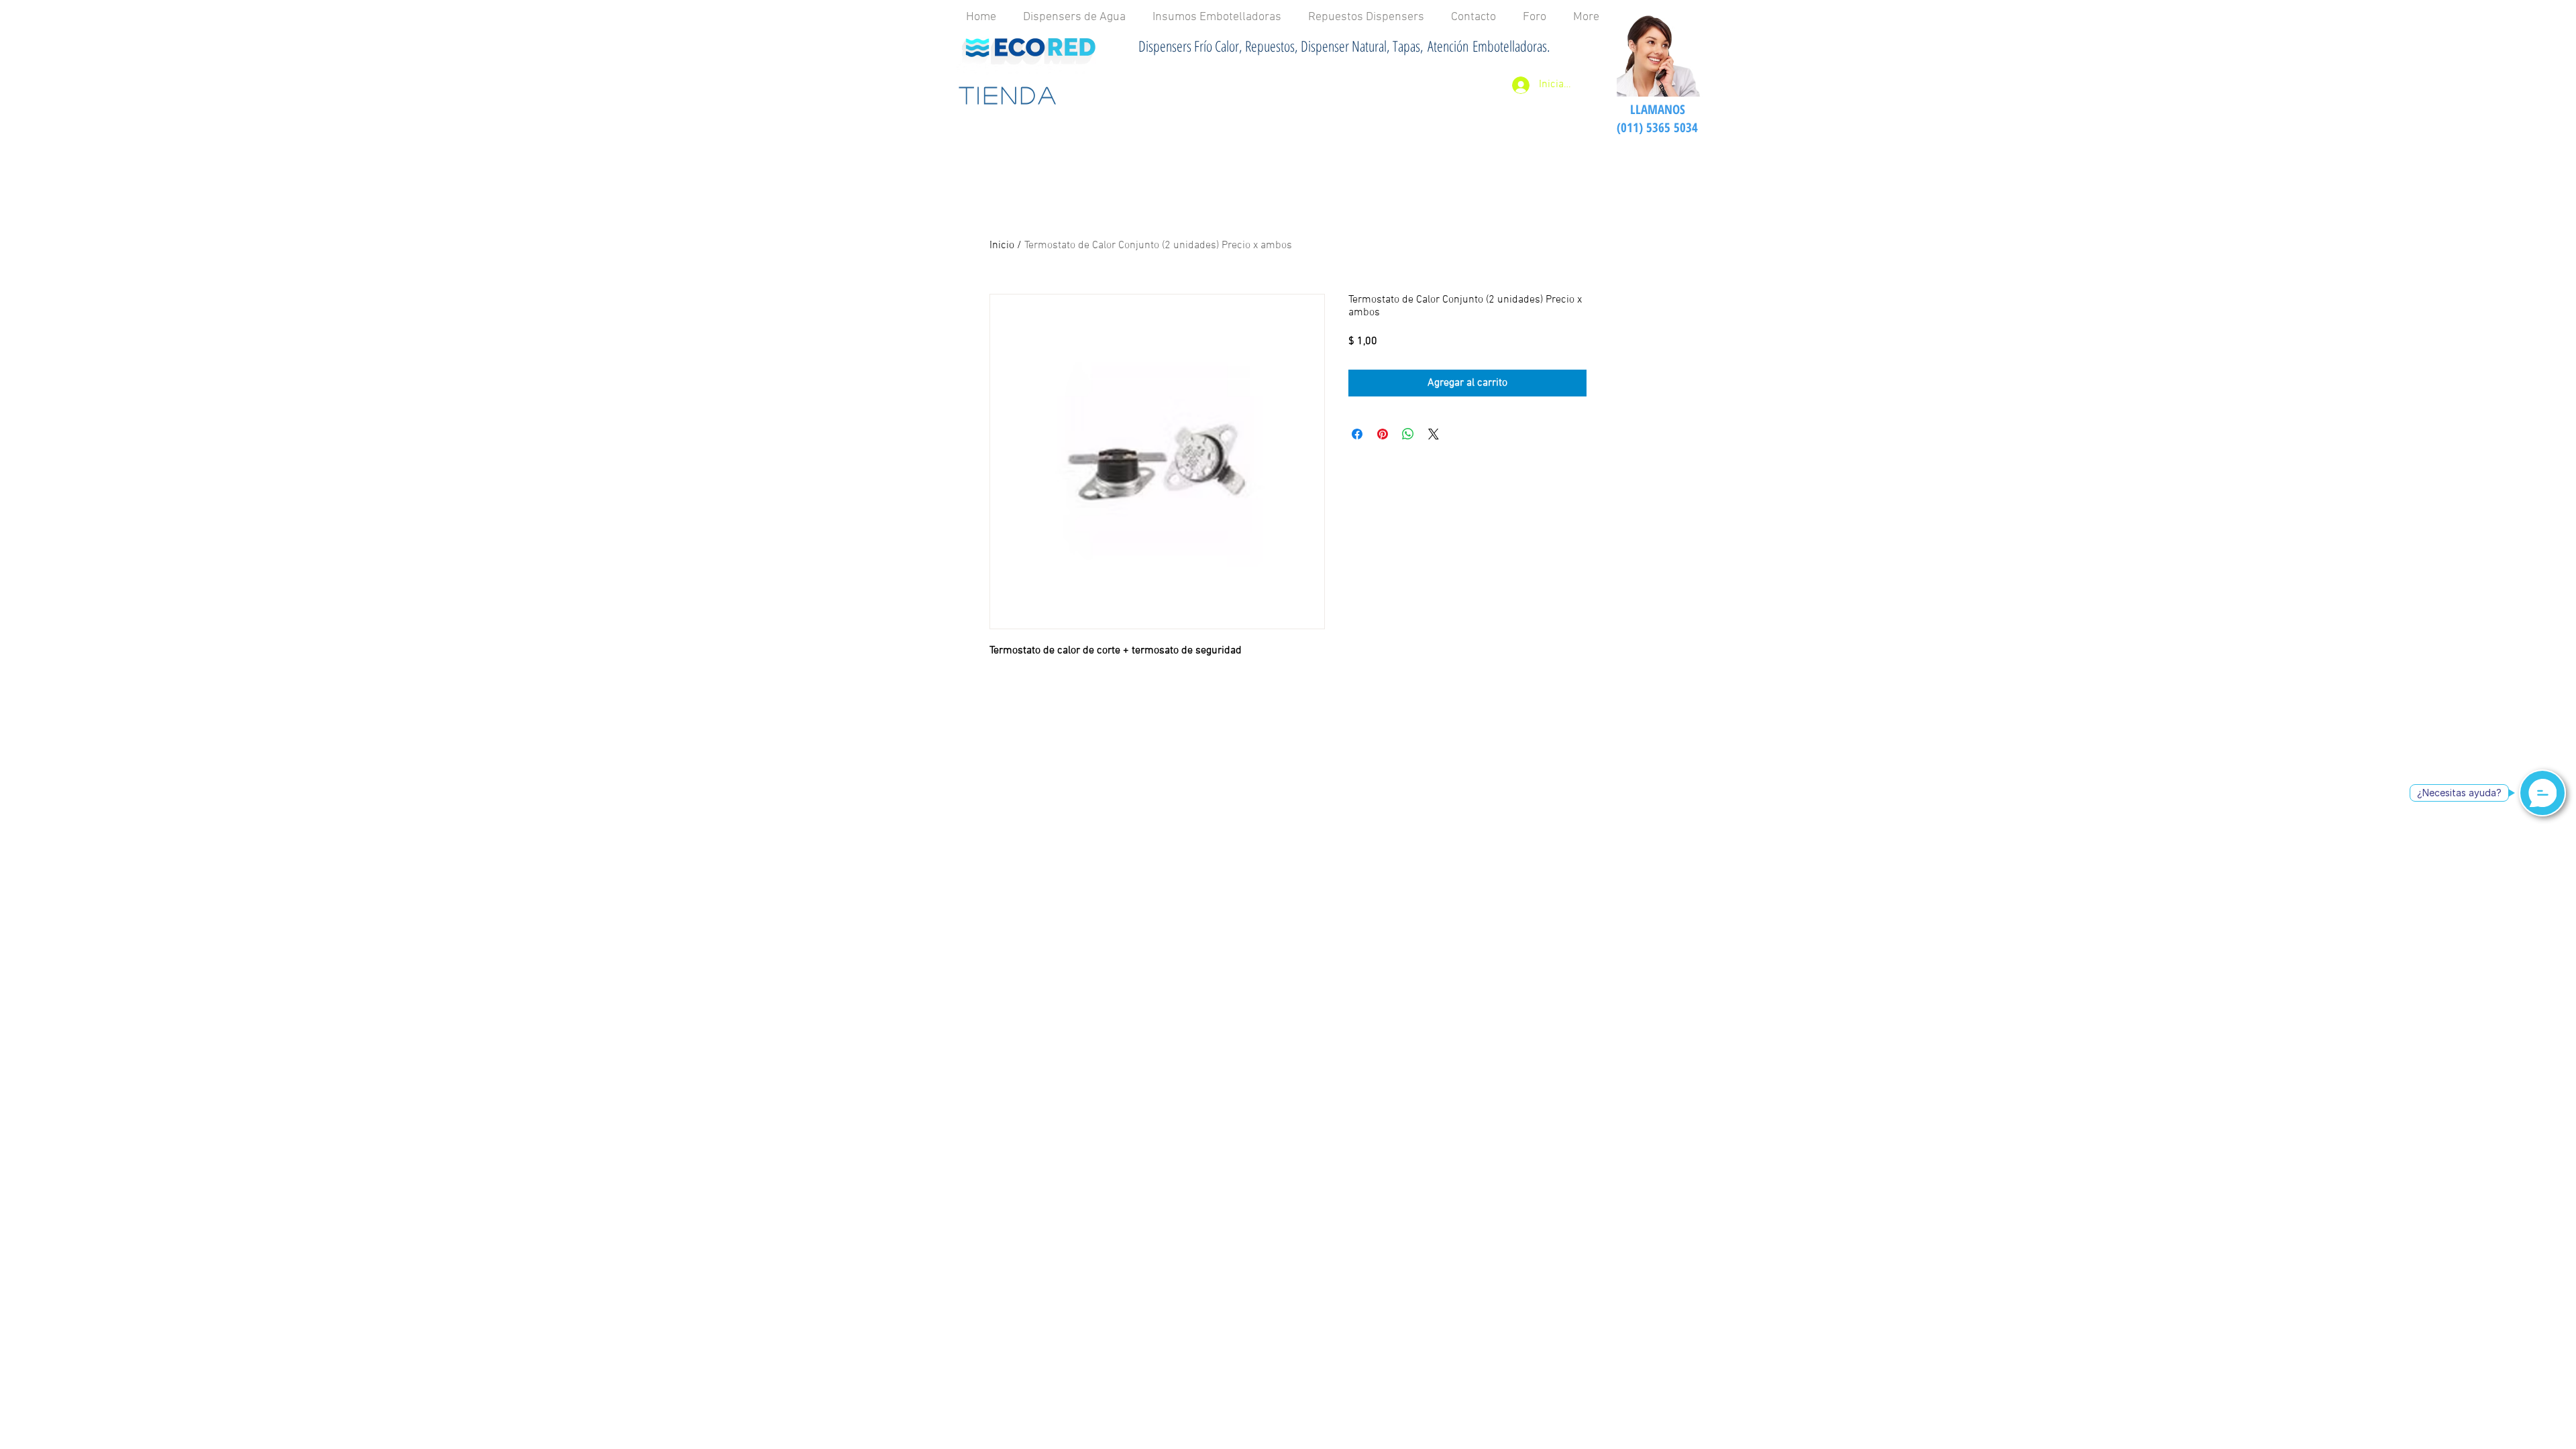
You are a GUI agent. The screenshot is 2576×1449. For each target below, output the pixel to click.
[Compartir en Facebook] (1357, 434)
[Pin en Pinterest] (1383, 434)
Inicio (1002, 246)
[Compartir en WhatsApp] (1408, 434)
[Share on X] (1434, 434)
